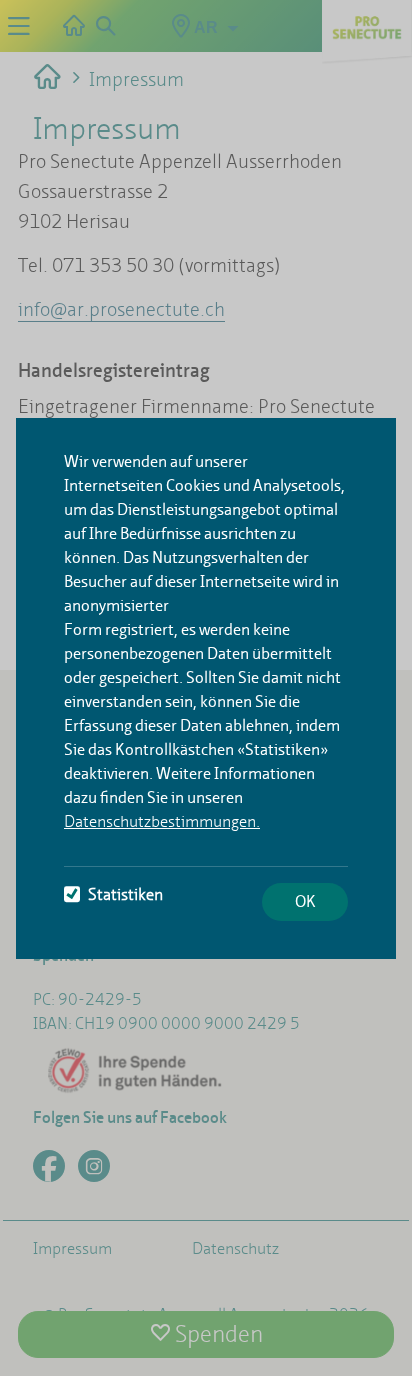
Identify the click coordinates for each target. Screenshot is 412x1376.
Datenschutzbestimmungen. (162, 821)
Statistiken (125, 894)
